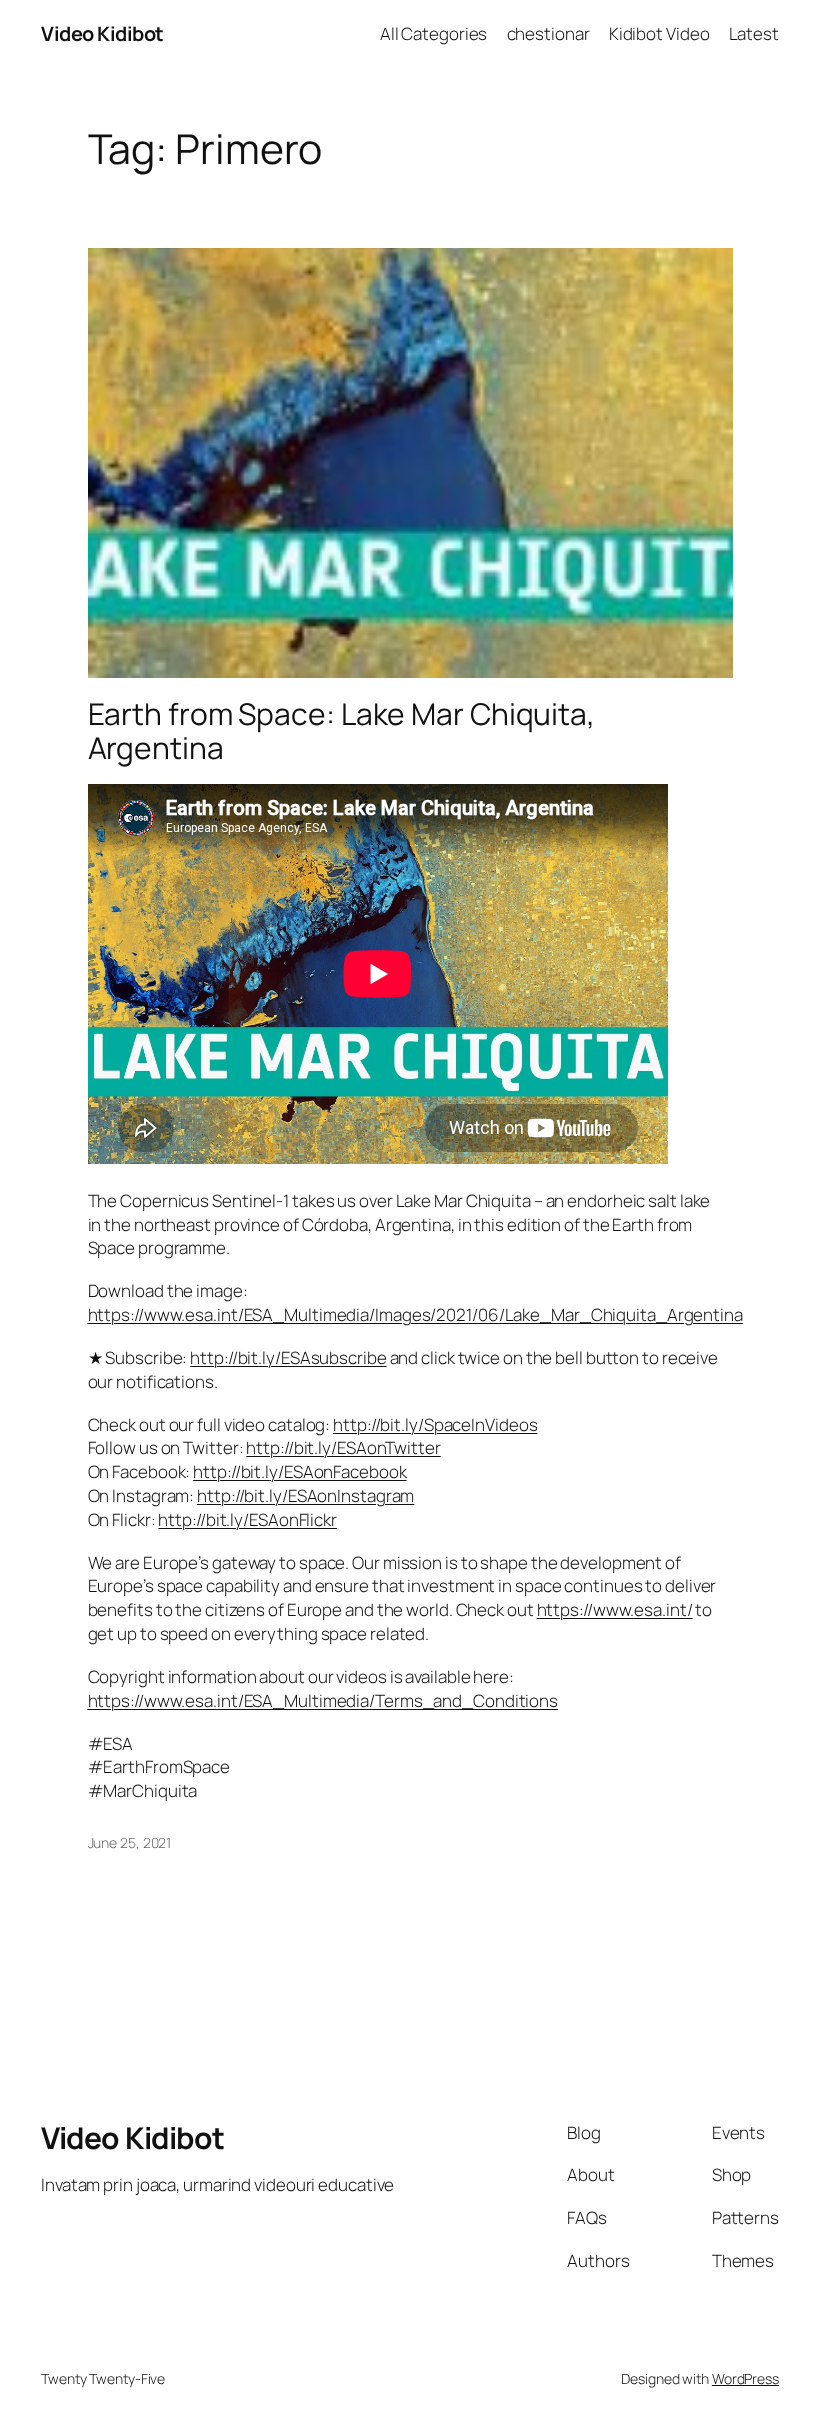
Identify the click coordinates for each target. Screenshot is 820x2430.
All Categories (434, 33)
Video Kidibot (102, 33)
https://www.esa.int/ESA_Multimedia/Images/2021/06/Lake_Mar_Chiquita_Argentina (415, 1314)
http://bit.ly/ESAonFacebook (299, 1471)
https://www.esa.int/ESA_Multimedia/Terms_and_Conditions (323, 1700)
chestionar (548, 33)
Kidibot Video (659, 33)
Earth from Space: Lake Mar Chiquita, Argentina (341, 730)
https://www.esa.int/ (615, 1609)
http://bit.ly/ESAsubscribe (288, 1357)
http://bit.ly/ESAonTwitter (343, 1447)
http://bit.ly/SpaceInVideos (435, 1424)
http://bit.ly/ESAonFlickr (247, 1519)
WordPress (745, 2378)
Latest (754, 33)
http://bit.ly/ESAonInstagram (305, 1495)
